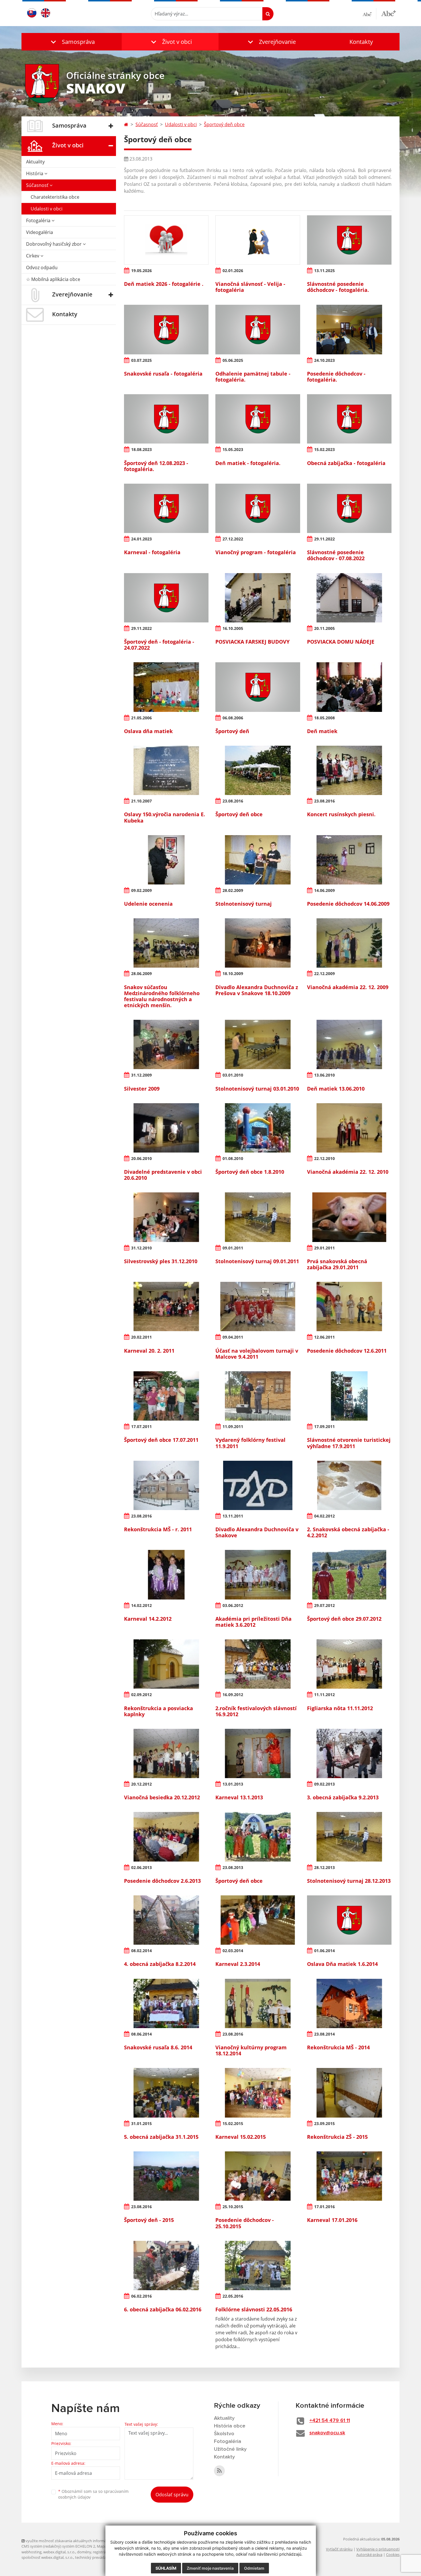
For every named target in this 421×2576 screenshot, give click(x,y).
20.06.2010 (141, 1158)
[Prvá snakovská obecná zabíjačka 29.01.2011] (349, 1217)
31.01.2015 (141, 2123)
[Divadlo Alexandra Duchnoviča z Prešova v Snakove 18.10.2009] (258, 943)
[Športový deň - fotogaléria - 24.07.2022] (166, 598)
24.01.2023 (141, 539)
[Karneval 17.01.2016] (349, 2176)
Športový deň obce (224, 124)
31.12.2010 (141, 1248)
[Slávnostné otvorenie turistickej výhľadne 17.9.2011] (349, 1396)
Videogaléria (40, 232)
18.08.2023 (141, 449)
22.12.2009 (324, 973)
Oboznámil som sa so (93, 2494)
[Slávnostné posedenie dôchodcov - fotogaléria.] (349, 240)
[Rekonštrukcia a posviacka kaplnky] (166, 1664)
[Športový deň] (258, 687)
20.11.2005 (324, 628)
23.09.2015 (324, 2123)
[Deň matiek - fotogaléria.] (258, 419)
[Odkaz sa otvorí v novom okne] (219, 2471)
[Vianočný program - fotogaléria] (258, 508)
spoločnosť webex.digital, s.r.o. (47, 2557)
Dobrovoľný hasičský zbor (54, 244)
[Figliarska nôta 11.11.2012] (349, 1664)
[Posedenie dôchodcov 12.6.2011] (349, 1306)
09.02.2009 (141, 890)
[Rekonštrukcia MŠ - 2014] (349, 2003)
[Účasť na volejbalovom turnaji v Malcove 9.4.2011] (258, 1306)
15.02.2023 (324, 449)
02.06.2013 (141, 1867)
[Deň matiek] (349, 687)
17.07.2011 (141, 1426)
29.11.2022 (324, 539)
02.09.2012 (141, 1695)
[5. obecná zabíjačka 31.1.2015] (166, 2093)
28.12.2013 (324, 1867)
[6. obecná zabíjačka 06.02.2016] (166, 2266)
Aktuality (35, 162)
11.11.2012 (324, 1695)
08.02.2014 (141, 1951)
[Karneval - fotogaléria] (166, 508)
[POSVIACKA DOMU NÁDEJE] (349, 598)
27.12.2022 (233, 539)
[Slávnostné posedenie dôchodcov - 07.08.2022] (349, 508)
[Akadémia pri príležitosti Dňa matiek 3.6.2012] (258, 1575)
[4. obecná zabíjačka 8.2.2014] (166, 1920)
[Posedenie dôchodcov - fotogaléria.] (349, 329)
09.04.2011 (233, 1337)
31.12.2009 (141, 1075)
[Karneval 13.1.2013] (258, 1753)
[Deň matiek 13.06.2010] (349, 1044)
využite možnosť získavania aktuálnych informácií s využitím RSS (80, 2541)
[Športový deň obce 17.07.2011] (166, 1396)
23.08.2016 (233, 801)
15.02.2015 (233, 2123)
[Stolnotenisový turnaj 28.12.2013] (349, 1837)
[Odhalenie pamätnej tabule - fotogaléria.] (258, 329)
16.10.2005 (233, 628)
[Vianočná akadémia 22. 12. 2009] (349, 943)
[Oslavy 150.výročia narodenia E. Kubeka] (166, 770)
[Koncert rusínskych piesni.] (349, 770)
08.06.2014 (141, 2034)
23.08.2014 (324, 2034)
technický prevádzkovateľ (97, 2557)
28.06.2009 (141, 973)
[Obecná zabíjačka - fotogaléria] (349, 419)
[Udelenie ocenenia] (166, 860)
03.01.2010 (233, 1075)
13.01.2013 (233, 1784)
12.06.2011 (324, 1337)
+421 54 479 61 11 (330, 2421)
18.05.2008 (324, 718)
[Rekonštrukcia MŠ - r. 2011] (166, 1485)
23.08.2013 (233, 1867)
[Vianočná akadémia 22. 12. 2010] (349, 1128)
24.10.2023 (324, 360)
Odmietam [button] (254, 2568)
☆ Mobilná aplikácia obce (53, 279)
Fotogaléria (39, 220)
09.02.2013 (324, 1784)
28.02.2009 (233, 890)
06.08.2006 (233, 718)
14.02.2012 (141, 1605)
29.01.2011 (324, 1248)
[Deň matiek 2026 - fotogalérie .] (166, 240)
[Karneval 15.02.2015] (258, 2093)
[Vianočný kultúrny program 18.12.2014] (258, 2003)
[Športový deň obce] (258, 770)
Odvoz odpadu (42, 267)
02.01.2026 (233, 271)
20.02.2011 (141, 1337)
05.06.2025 (233, 360)
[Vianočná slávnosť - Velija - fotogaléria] (258, 240)
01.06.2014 (324, 1951)
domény (84, 2552)
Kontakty (361, 42)
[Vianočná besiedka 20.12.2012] (166, 1753)
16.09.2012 (233, 1695)
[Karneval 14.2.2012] (166, 1575)
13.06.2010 (324, 1075)
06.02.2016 (141, 2296)
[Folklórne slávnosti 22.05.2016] (258, 2266)
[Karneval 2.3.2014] (258, 1920)
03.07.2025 (141, 360)
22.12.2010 (324, 1158)
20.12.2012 (141, 1784)
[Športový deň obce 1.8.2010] (258, 1128)
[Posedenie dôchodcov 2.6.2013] (166, 1837)
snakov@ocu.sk (327, 2433)
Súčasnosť (38, 185)
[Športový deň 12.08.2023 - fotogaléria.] (166, 419)
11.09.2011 (233, 1426)
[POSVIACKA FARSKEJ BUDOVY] (258, 598)
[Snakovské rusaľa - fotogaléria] (166, 329)
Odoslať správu (172, 2495)
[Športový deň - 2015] (166, 2176)
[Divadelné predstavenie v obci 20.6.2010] (166, 1128)
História (35, 173)
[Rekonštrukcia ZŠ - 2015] (349, 2093)
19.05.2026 (141, 271)
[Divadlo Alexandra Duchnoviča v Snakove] (258, 1485)
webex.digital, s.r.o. (59, 2552)
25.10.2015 (233, 2207)
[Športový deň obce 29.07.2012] (349, 1575)
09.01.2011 (233, 1248)
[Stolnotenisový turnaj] (258, 860)
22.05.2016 (233, 2296)
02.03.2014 (233, 1951)
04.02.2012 (324, 1516)
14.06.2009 (324, 890)
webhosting (32, 2552)
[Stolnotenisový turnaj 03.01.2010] (258, 1044)
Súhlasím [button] (166, 2568)
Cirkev (33, 256)
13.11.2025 (324, 271)
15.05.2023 (233, 449)
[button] (72, 42)
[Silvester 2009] (166, 1044)
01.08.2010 (233, 1158)
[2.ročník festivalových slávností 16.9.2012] (258, 1664)
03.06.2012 (233, 1605)
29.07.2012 (324, 1605)
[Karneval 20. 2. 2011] (166, 1306)
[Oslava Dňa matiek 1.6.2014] (349, 1920)
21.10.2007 (141, 801)
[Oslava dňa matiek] (166, 687)
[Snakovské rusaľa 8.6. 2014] (166, 2003)
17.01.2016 (324, 2207)
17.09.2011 (324, 1426)
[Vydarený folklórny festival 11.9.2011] (258, 1396)
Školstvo (224, 2434)
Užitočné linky (230, 2449)
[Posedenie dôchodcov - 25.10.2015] (258, 2176)
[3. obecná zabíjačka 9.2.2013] (349, 1753)
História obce (230, 2426)
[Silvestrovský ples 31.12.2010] (166, 1217)
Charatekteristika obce (55, 197)
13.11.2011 (233, 1516)
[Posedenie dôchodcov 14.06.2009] (349, 860)
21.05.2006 (141, 718)
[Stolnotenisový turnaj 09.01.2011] (258, 1217)
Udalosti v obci (47, 209)
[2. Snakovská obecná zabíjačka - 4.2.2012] (349, 1485)
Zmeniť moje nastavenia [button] (210, 2568)
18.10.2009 (233, 973)
